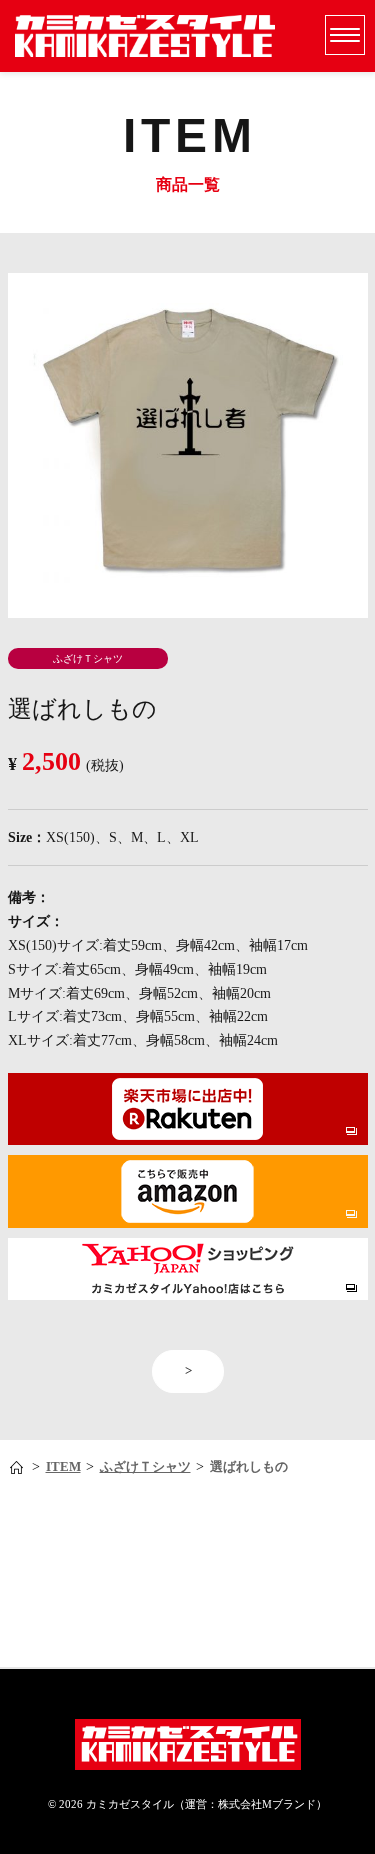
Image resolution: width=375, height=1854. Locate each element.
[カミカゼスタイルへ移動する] (18, 1467)
